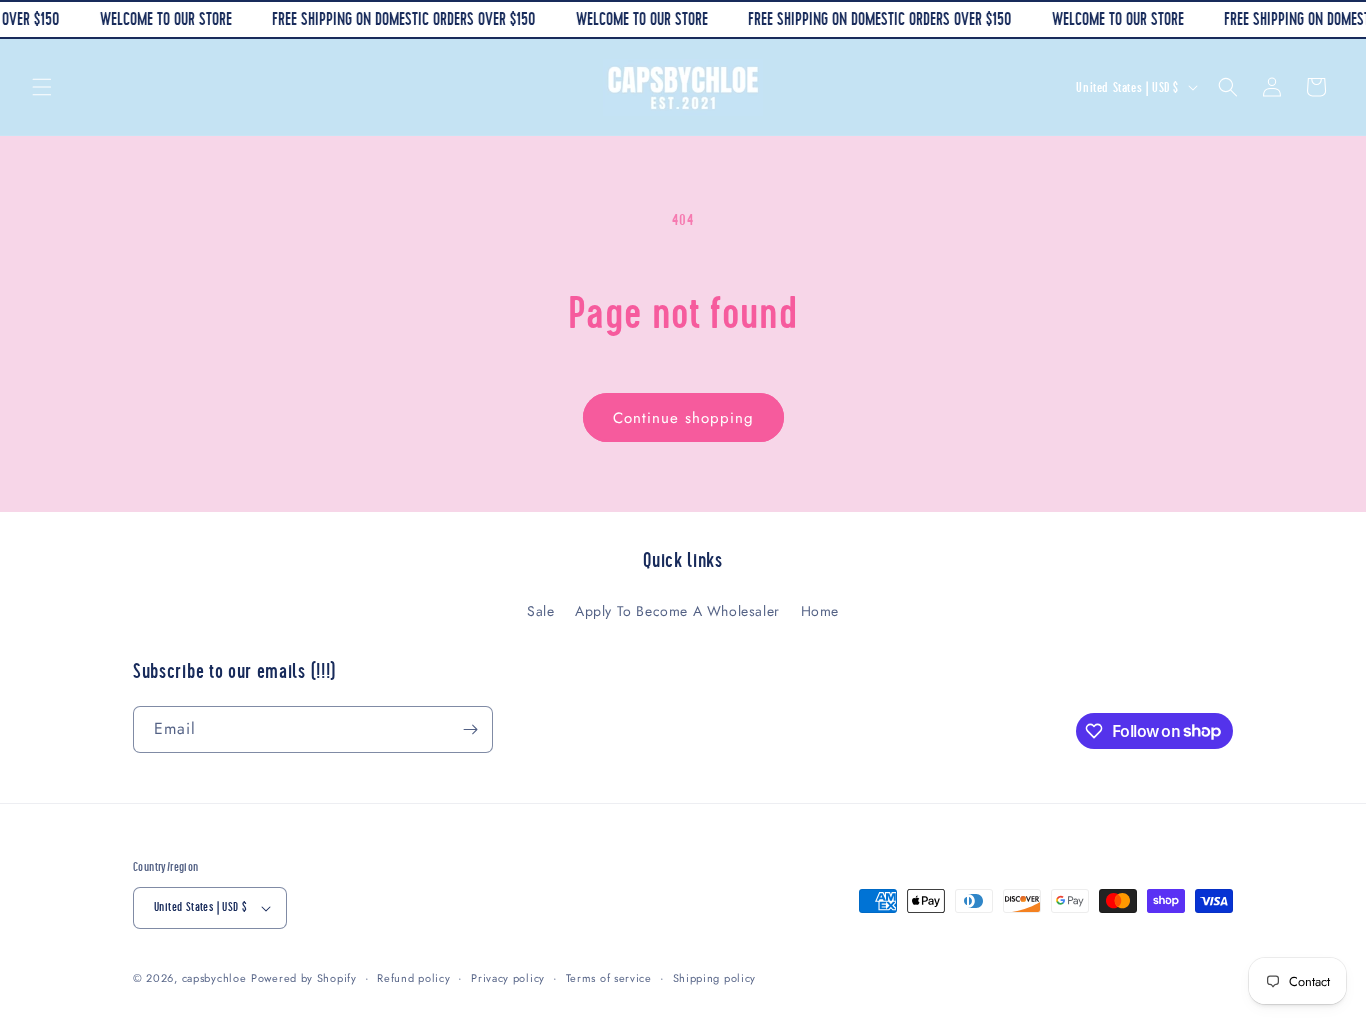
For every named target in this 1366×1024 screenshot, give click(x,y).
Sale (540, 611)
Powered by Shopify (304, 978)
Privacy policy (508, 978)
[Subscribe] (470, 729)
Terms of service (609, 978)
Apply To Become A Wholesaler (677, 611)
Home (820, 611)
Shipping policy (715, 978)
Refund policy (413, 978)
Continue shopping (683, 418)
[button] (42, 87)
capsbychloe (214, 978)
